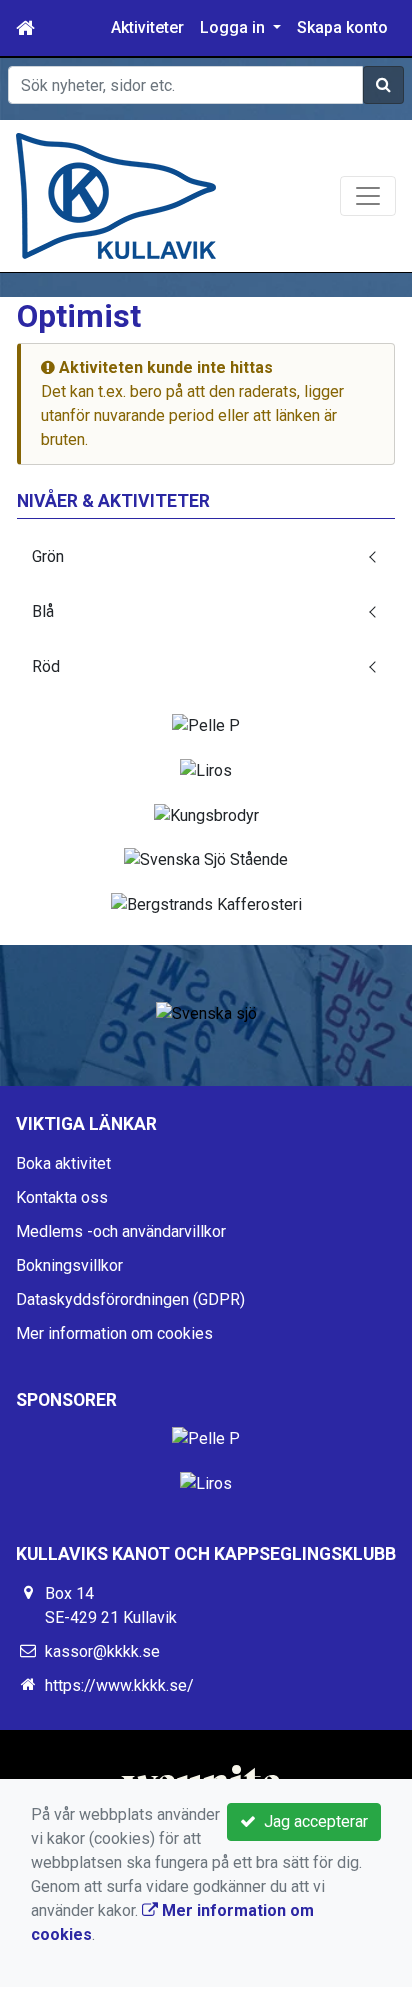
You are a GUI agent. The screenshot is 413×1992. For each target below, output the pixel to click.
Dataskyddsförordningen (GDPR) (130, 1299)
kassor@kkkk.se (102, 1651)
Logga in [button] (234, 27)
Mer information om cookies (114, 1333)
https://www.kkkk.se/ (119, 1685)
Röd (46, 666)
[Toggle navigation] (368, 196)
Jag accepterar (312, 1821)
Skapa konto (342, 27)
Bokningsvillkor (69, 1265)
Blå (43, 611)
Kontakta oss (62, 1197)
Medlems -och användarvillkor (121, 1231)
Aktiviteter (147, 27)
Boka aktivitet (63, 1163)
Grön (48, 556)
